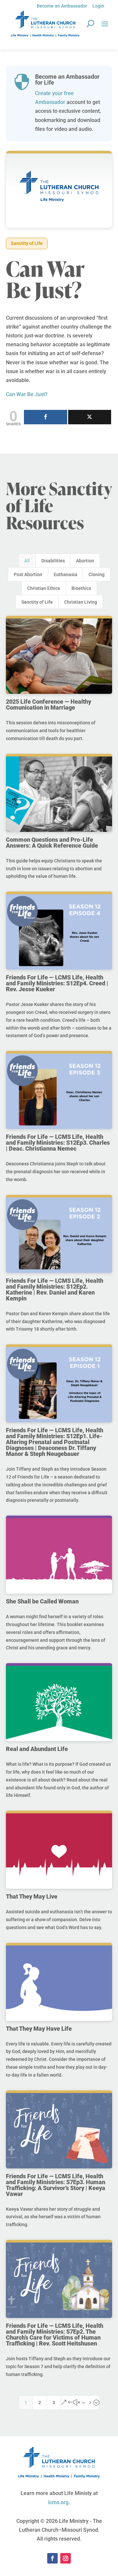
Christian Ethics (44, 588)
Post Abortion (28, 574)
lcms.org (58, 2502)
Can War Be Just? (27, 394)
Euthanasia (66, 574)
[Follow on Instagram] (66, 2558)
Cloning (97, 574)
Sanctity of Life (27, 243)
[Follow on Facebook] (52, 2558)
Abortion (85, 561)
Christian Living (81, 602)
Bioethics (81, 588)
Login (98, 6)
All (27, 561)
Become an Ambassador (62, 6)
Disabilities (53, 561)
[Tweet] (90, 417)
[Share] (46, 417)
